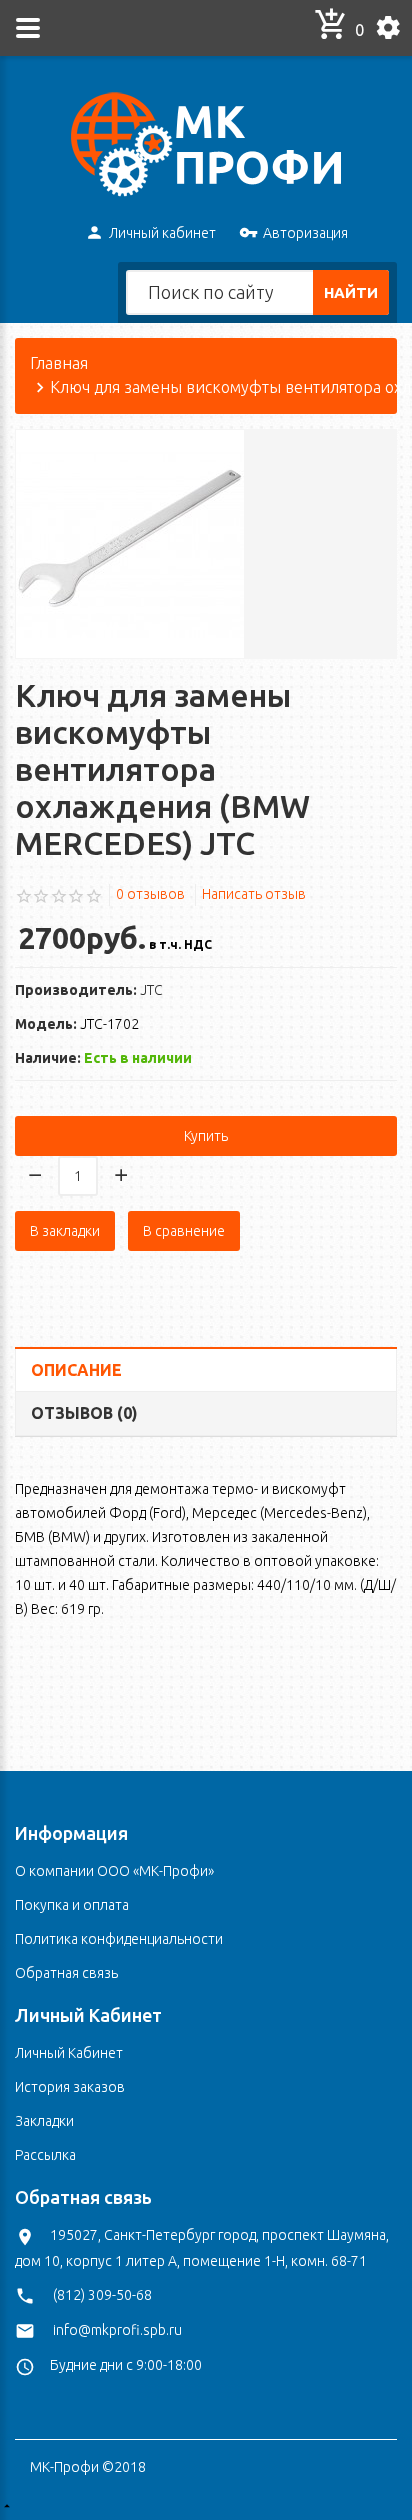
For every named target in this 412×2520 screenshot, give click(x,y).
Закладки (44, 2121)
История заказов (70, 2087)
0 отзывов (150, 894)
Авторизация (305, 233)
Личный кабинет (162, 233)
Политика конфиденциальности (119, 1939)
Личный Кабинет (69, 2053)
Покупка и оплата (72, 1905)
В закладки (65, 1231)
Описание (76, 1370)
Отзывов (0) (84, 1413)
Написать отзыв (254, 894)
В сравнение (184, 1231)
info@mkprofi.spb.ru (117, 2330)
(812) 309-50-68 (102, 2295)
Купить (206, 1136)
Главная (59, 363)
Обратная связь (66, 1973)
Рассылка (45, 2155)
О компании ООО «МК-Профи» (114, 1871)
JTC (151, 990)
